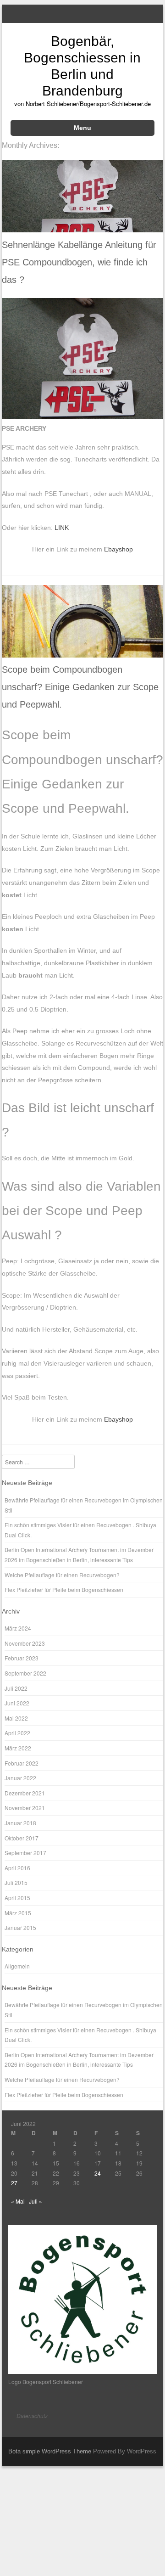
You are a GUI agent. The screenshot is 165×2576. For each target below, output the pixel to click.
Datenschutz (32, 2416)
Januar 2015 (20, 1927)
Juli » (36, 2201)
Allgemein (17, 1966)
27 (14, 2183)
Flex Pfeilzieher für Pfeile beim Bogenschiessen (64, 1589)
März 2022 (18, 1748)
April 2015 (17, 1898)
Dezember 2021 (25, 1793)
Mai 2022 (16, 1718)
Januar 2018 (20, 1823)
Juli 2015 (16, 1882)
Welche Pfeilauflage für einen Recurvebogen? (62, 1575)
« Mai (18, 2201)
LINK (62, 528)
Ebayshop (118, 549)
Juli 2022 (16, 1688)
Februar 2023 (22, 1658)
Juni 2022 (17, 1703)
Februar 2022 (22, 1763)
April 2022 (17, 1733)
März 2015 (18, 1913)
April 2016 (17, 1868)
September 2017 (25, 1853)
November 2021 (25, 1808)
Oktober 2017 (22, 1838)
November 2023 (25, 1643)
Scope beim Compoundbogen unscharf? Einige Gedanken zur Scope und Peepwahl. (80, 687)
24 (98, 2173)
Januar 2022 (20, 1778)
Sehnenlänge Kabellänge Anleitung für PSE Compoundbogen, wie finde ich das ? (79, 262)
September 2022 (25, 1673)
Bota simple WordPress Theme (50, 2451)
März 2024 (18, 1628)
